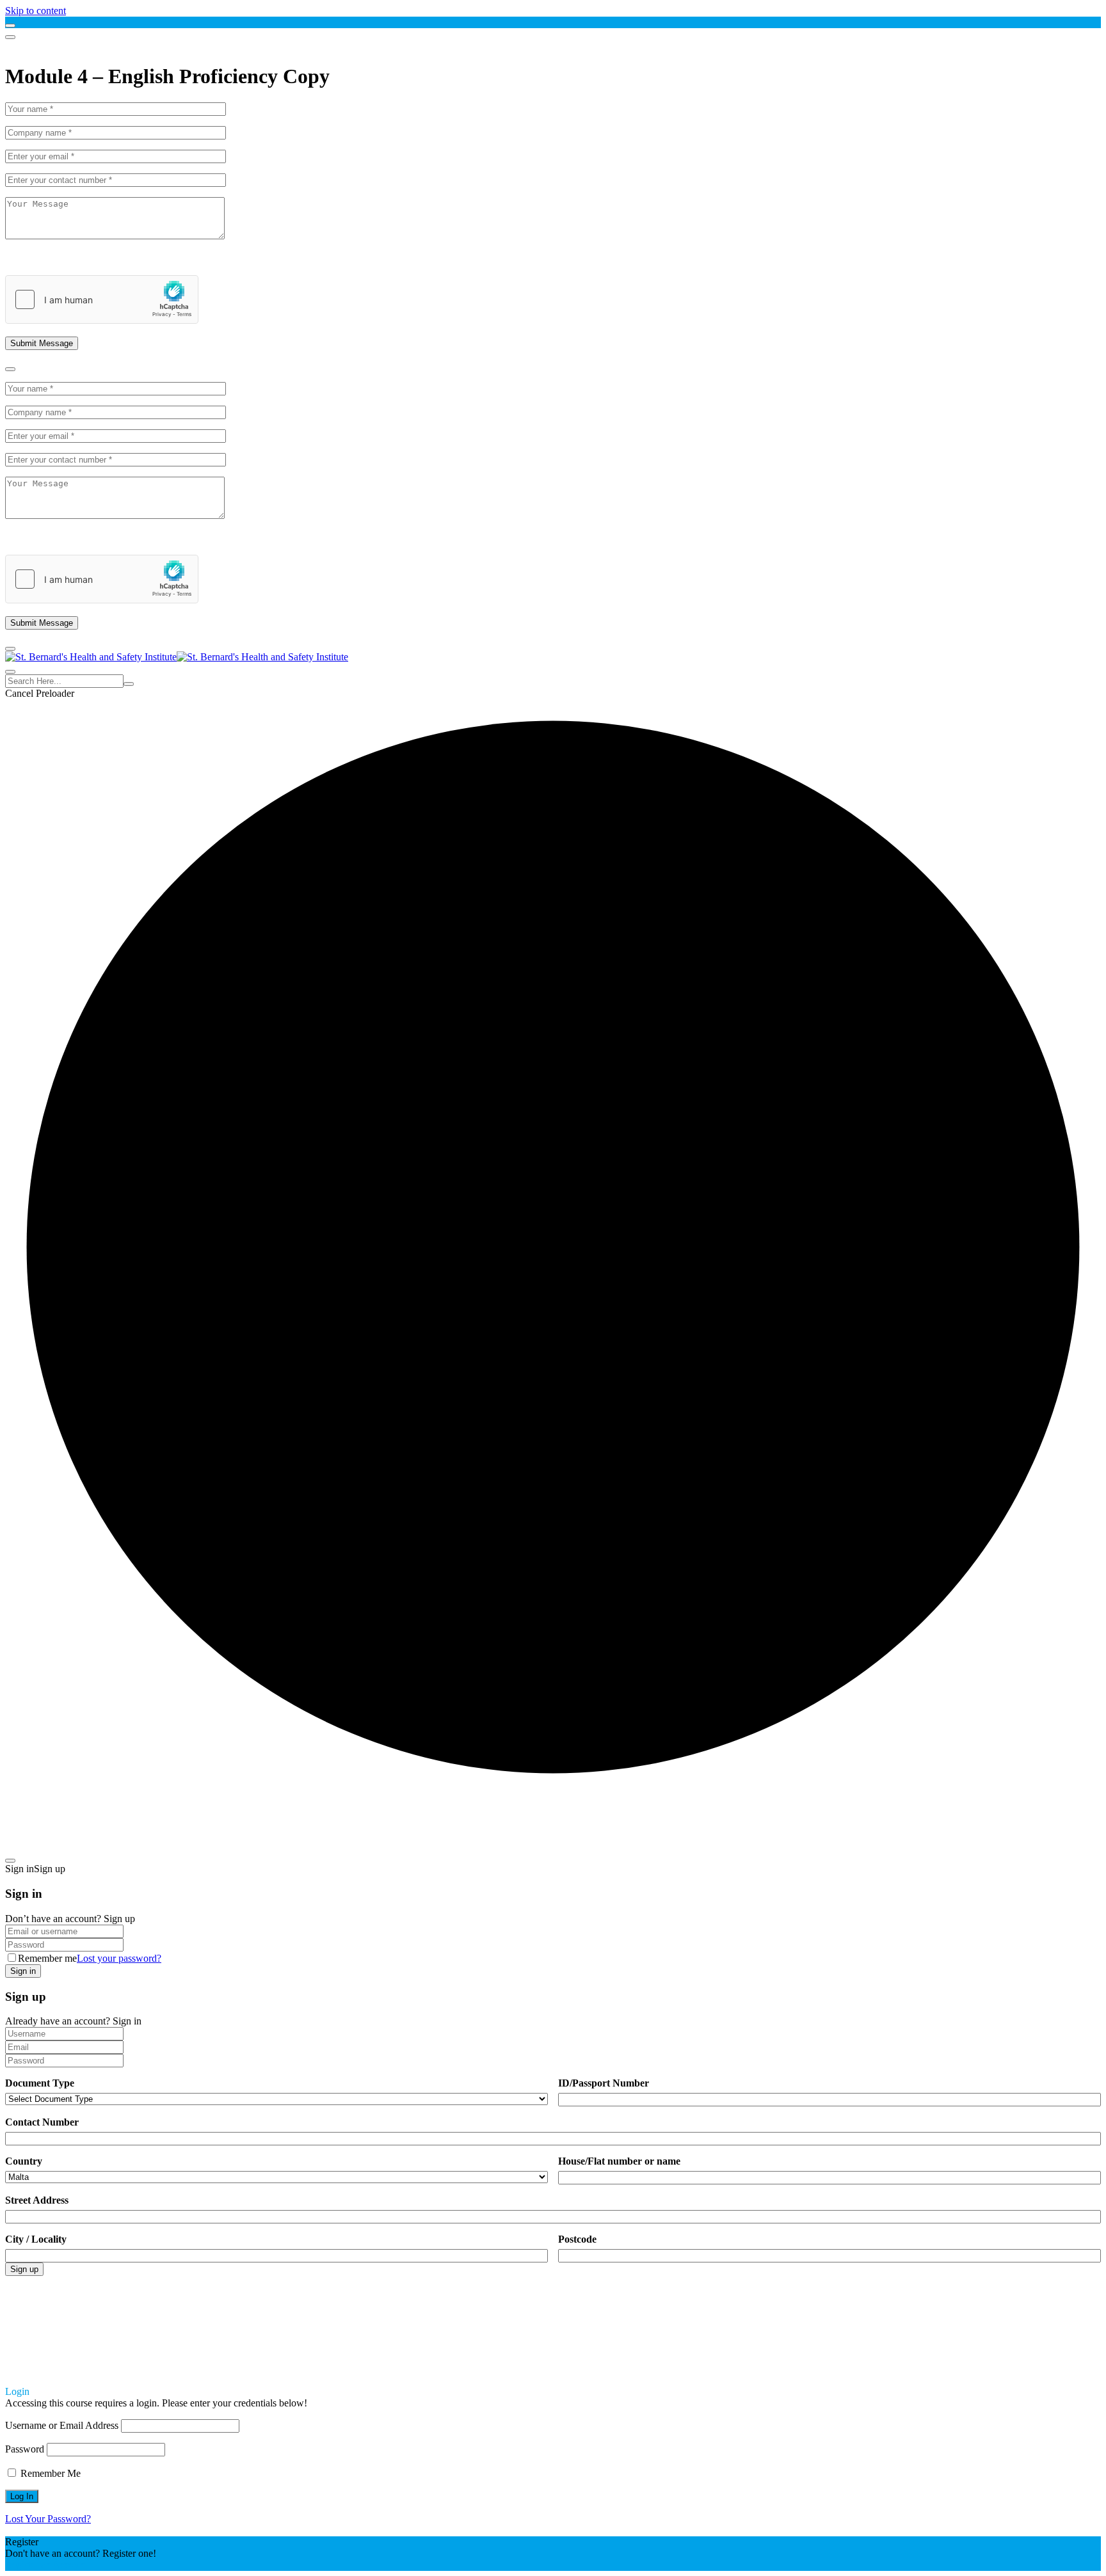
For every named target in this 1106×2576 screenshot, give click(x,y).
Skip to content (36, 11)
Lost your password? (119, 1958)
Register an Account (46, 2565)
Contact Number (42, 2122)
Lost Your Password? (48, 2519)
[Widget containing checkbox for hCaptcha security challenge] (102, 299)
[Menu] (10, 37)
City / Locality (36, 2239)
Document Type (40, 2083)
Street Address (37, 2200)
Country (24, 2161)
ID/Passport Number (604, 2083)
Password (25, 2449)
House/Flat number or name (619, 2161)
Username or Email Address (62, 2425)
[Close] (10, 369)
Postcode (577, 2239)
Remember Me (49, 2473)
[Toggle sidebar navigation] (10, 26)
